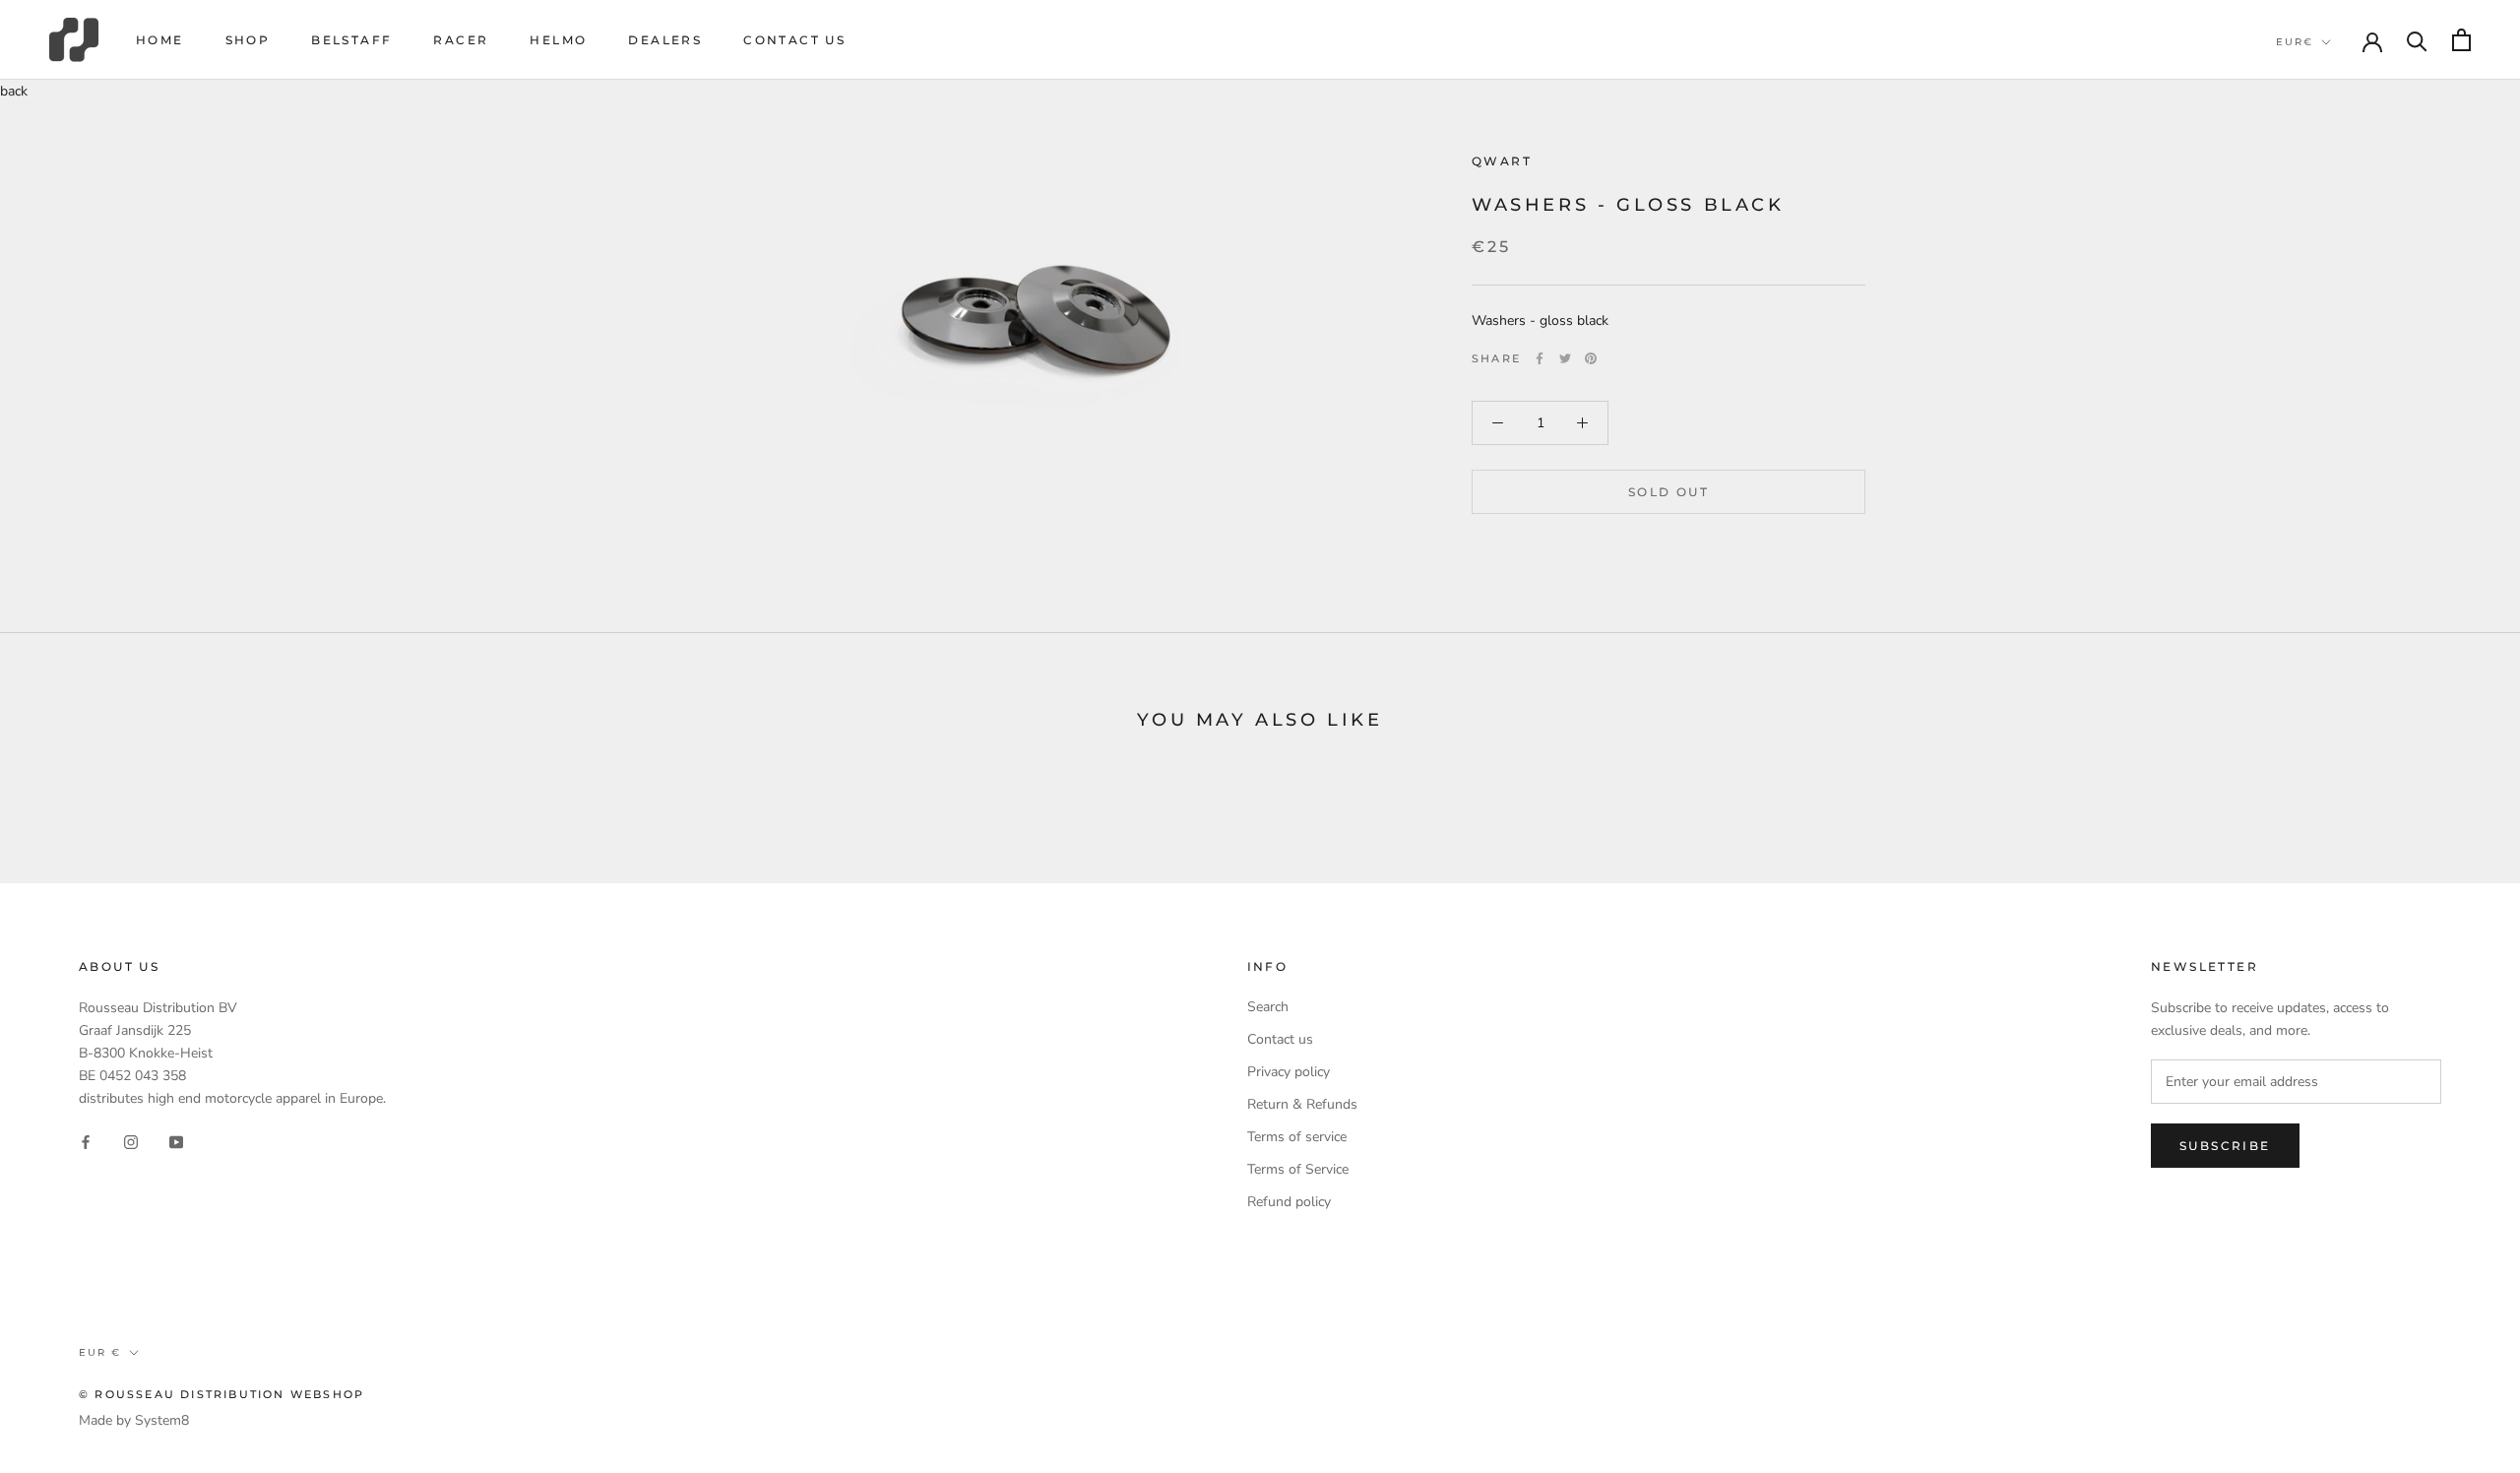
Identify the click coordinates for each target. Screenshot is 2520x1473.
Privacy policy (1289, 1072)
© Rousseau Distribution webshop (221, 1394)
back (14, 91)
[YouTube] (176, 1141)
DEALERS (665, 40)
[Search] (2417, 40)
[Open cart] (2461, 40)
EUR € (100, 1352)
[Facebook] (1540, 358)
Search (1268, 1007)
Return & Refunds (1302, 1104)
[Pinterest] (1591, 358)
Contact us (794, 40)
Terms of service (1297, 1137)
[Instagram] (131, 1141)
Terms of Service (1298, 1169)
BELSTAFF (351, 40)
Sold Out (1669, 492)
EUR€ (2295, 42)
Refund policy (1289, 1202)
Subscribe (2225, 1146)
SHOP (248, 40)
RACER (461, 40)
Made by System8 (134, 1420)
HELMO (558, 40)
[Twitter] (1565, 358)
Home (160, 40)
